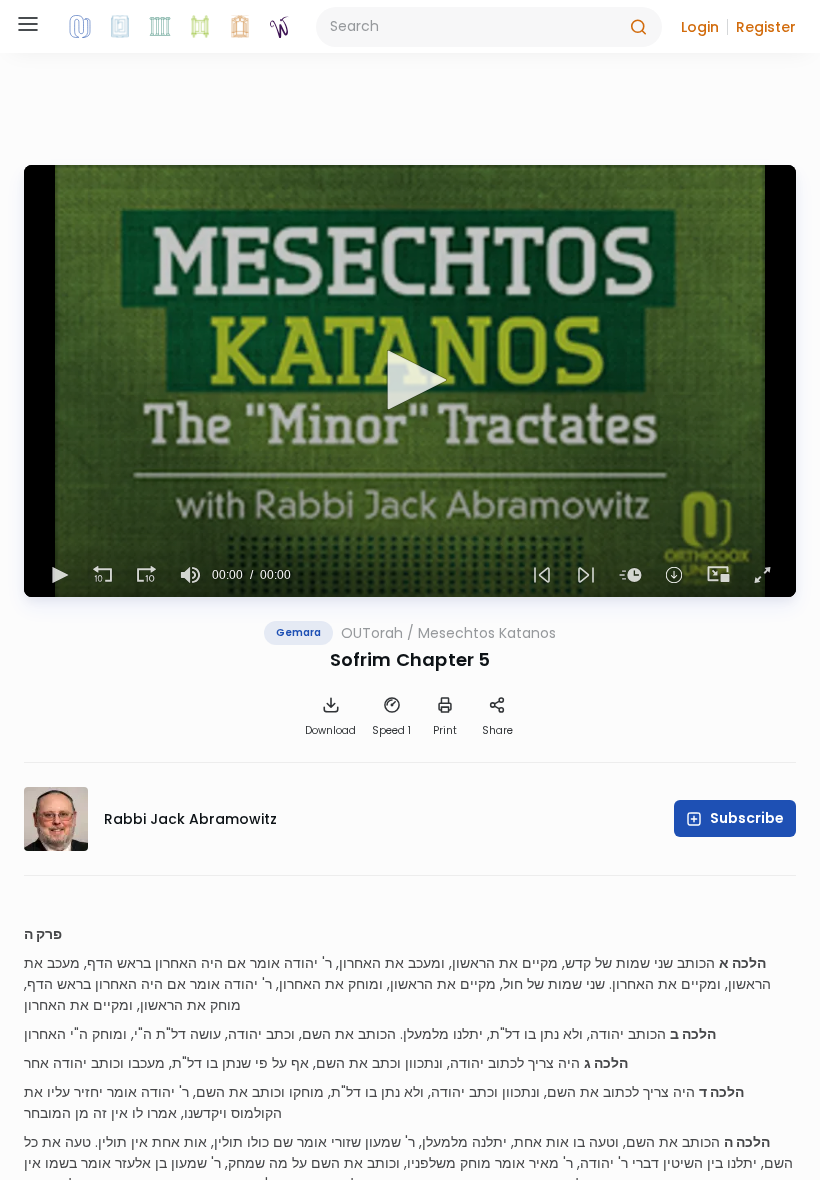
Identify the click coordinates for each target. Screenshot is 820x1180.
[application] (410, 381)
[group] (190, 575)
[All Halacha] (160, 27)
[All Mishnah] (120, 27)
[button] (700, 27)
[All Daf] (240, 27)
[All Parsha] (200, 27)
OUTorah (372, 633)
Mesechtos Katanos (487, 633)
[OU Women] (280, 27)
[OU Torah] (80, 27)
